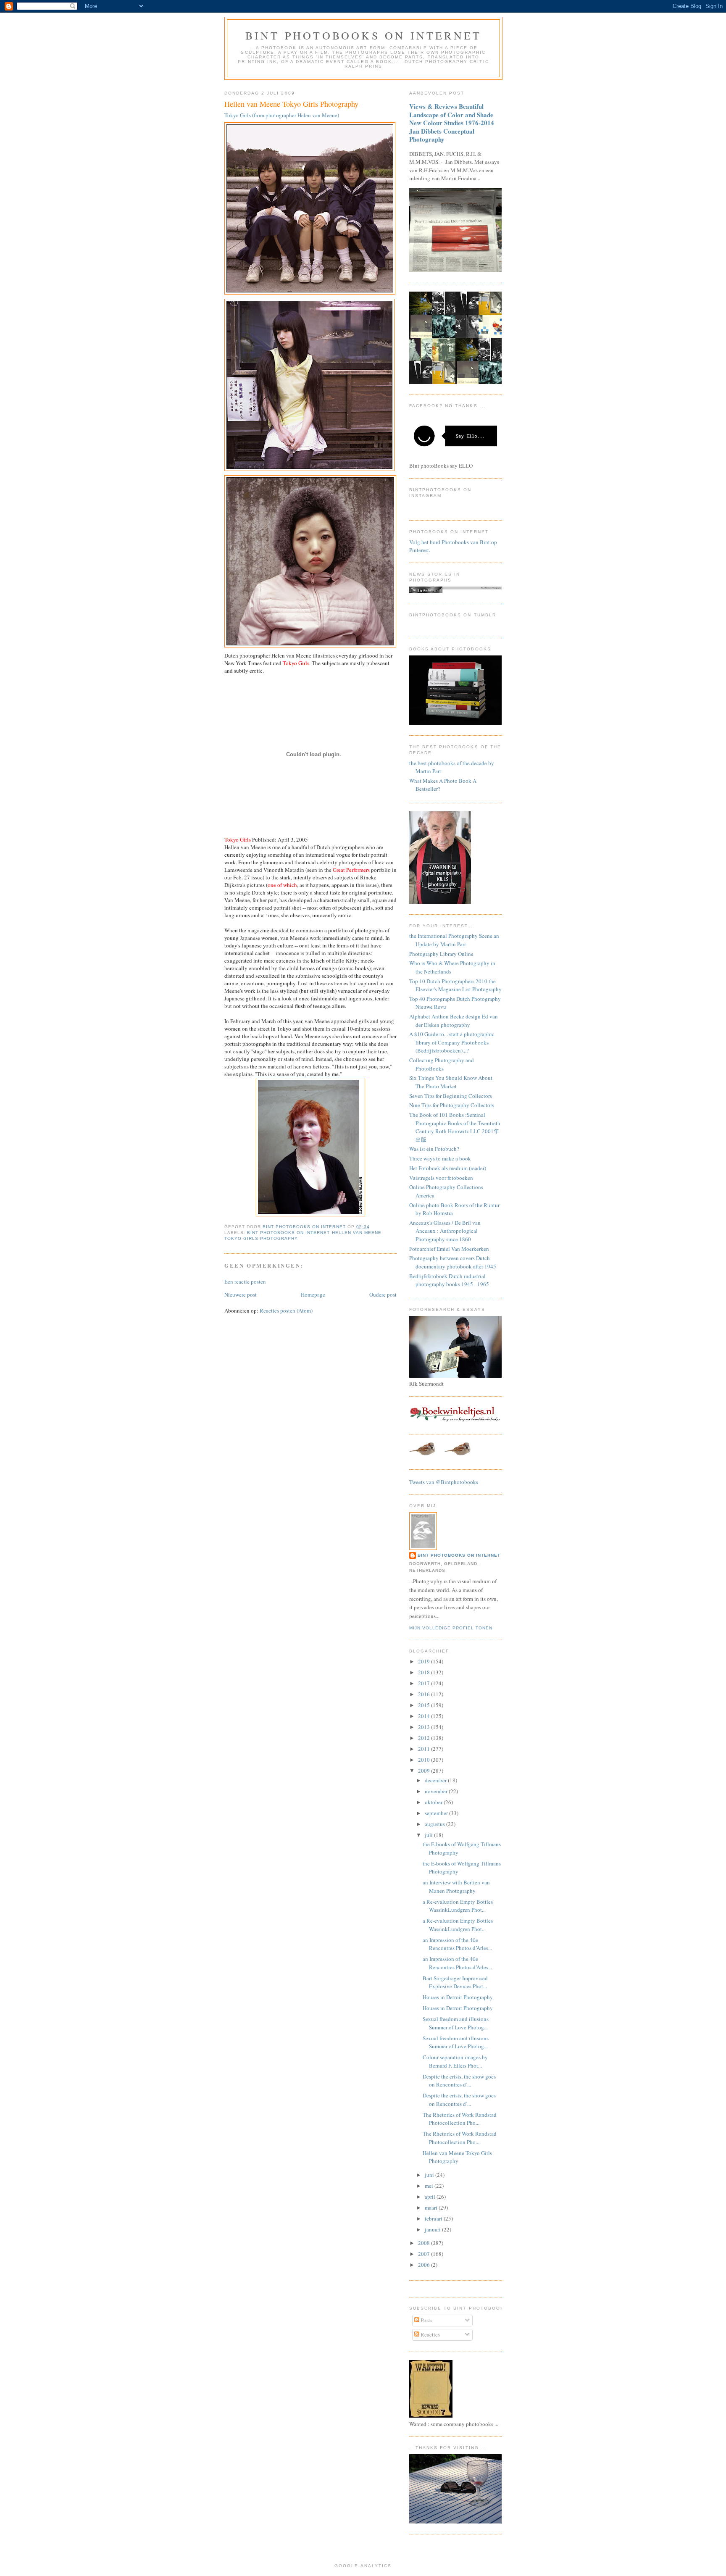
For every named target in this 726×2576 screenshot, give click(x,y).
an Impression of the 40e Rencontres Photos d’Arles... (457, 1944)
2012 (425, 1738)
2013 (425, 1727)
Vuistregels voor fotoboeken (441, 1178)
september (437, 1813)
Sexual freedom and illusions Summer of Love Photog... (456, 2023)
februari (434, 2218)
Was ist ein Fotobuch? (434, 1149)
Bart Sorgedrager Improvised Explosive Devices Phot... (455, 1982)
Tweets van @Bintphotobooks (444, 1482)
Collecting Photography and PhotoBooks (442, 1064)
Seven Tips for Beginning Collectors (451, 1096)
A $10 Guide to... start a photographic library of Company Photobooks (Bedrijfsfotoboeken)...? (452, 1042)
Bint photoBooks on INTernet (363, 35)
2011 (425, 1749)
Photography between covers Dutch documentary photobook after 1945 (453, 1262)
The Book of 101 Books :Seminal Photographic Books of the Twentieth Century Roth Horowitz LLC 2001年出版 (455, 1127)
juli (429, 1835)
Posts (426, 2320)
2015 (425, 1705)
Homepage (313, 1295)
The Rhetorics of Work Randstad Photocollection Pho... (460, 2119)
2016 (425, 1694)
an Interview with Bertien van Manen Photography (456, 1887)
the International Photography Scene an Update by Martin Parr (454, 940)
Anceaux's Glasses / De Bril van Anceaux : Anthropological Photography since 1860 (445, 1231)
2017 (425, 1683)
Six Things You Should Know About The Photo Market (451, 1082)
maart (432, 2208)
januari (433, 2229)
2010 (425, 1760)
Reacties (430, 2334)
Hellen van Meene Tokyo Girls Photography (457, 2157)
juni (430, 2175)
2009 (425, 1771)
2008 (425, 2243)
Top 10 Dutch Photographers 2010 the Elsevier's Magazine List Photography (455, 985)
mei (430, 2186)
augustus (435, 1824)
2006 (425, 2265)
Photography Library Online (441, 954)
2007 (425, 2254)
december (436, 1780)
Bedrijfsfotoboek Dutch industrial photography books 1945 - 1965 (449, 1280)
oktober (434, 1802)
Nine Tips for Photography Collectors (452, 1105)
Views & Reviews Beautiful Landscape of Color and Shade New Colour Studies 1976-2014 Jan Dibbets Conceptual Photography (452, 123)
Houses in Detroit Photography (458, 1997)
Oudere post (383, 1295)
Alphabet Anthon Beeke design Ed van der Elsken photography (454, 1021)
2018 (425, 1672)
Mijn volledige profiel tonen (451, 1628)
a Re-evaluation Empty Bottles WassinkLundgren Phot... (458, 1906)
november (437, 1791)
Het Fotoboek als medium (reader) (448, 1168)
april (431, 2197)
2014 (425, 1716)
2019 (425, 1661)
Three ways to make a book (440, 1158)
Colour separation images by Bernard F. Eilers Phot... (455, 2061)
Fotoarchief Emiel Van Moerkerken (449, 1249)
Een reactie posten (245, 1281)
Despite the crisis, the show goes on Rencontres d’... (459, 2081)
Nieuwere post (241, 1295)
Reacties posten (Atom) (286, 1310)
